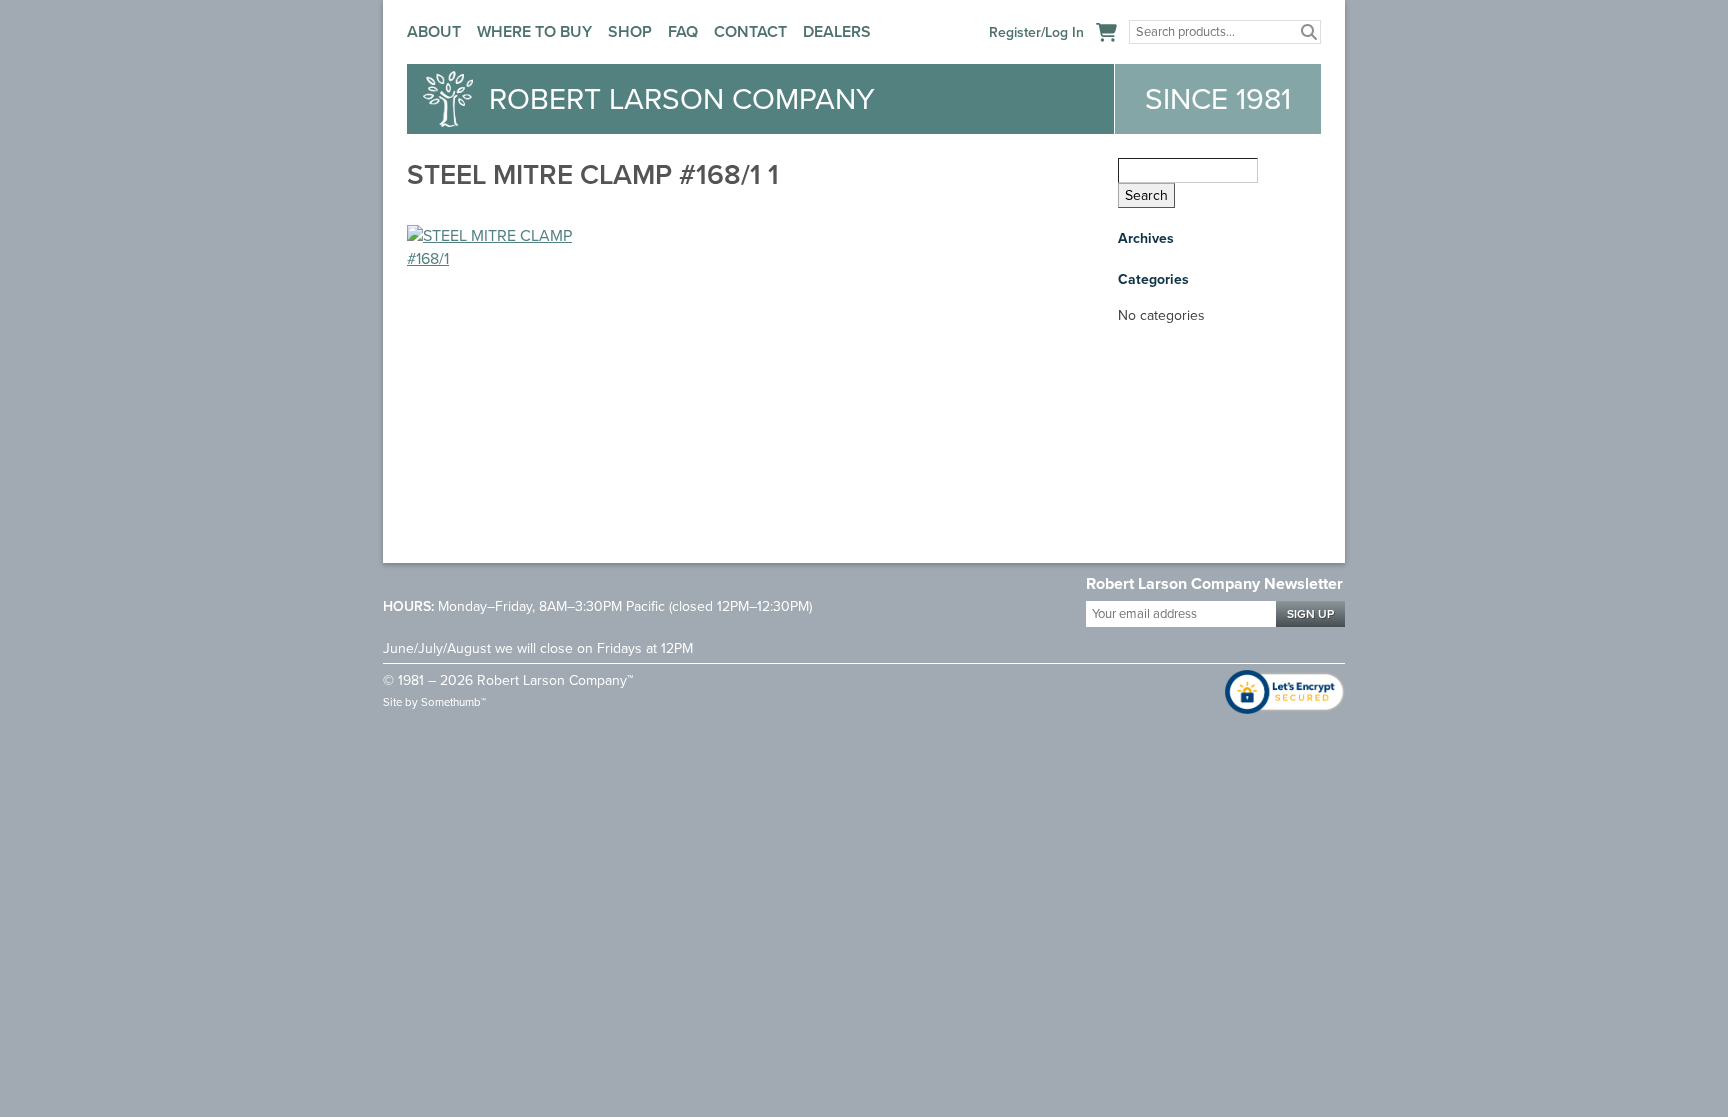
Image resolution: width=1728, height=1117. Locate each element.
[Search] (1309, 32)
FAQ (683, 31)
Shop (630, 31)
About (434, 31)
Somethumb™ (453, 702)
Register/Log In (1036, 32)
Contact (750, 31)
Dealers (837, 31)
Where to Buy (534, 31)
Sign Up (1310, 614)
